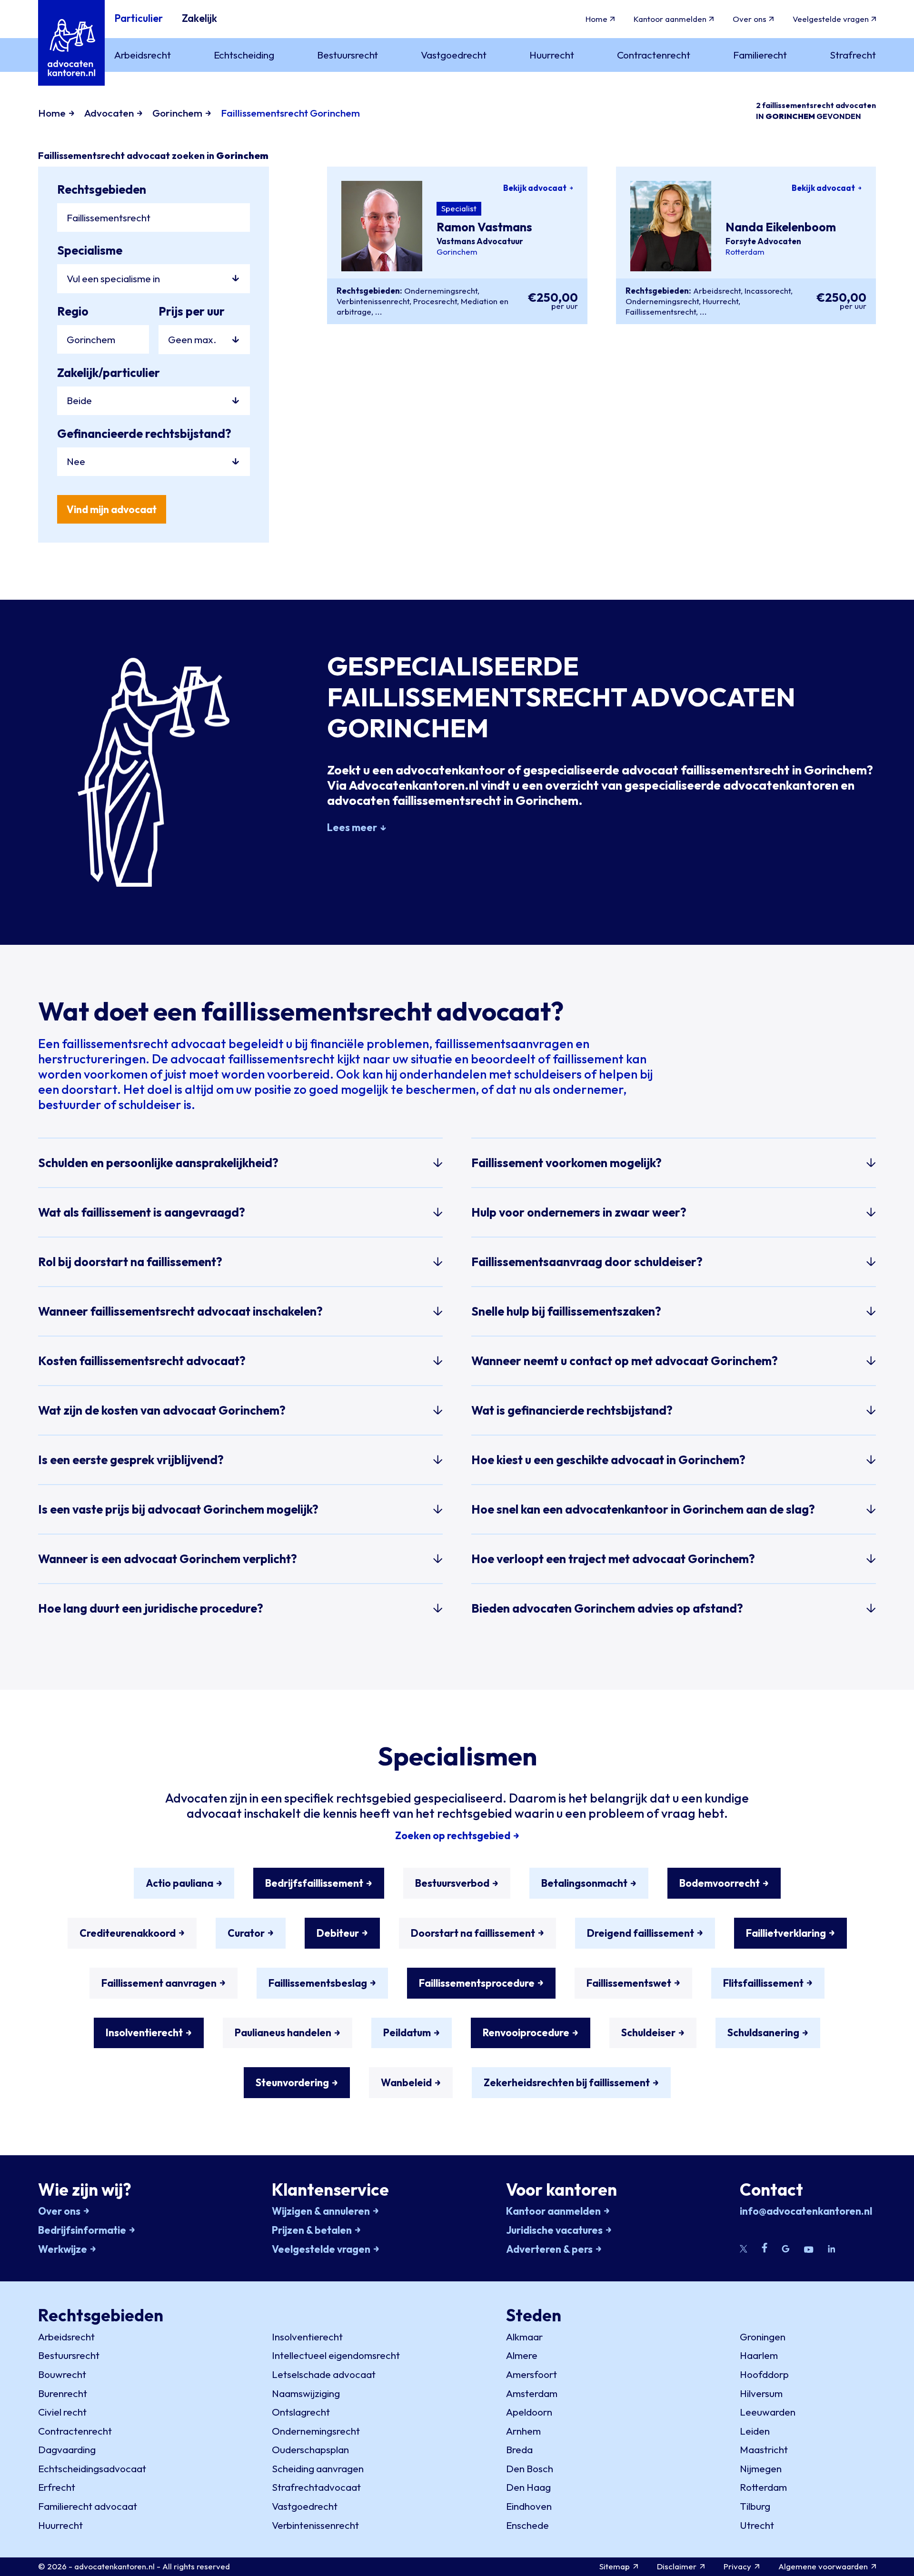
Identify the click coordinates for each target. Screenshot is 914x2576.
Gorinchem (457, 252)
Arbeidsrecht (717, 291)
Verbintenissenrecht (373, 301)
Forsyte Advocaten (763, 241)
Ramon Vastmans (484, 227)
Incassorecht (768, 291)
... (379, 312)
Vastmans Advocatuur (480, 241)
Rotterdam (745, 252)
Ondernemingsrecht (441, 291)
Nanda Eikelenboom (781, 227)
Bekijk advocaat (535, 188)
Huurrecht (720, 301)
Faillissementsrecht (661, 312)
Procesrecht (435, 301)
